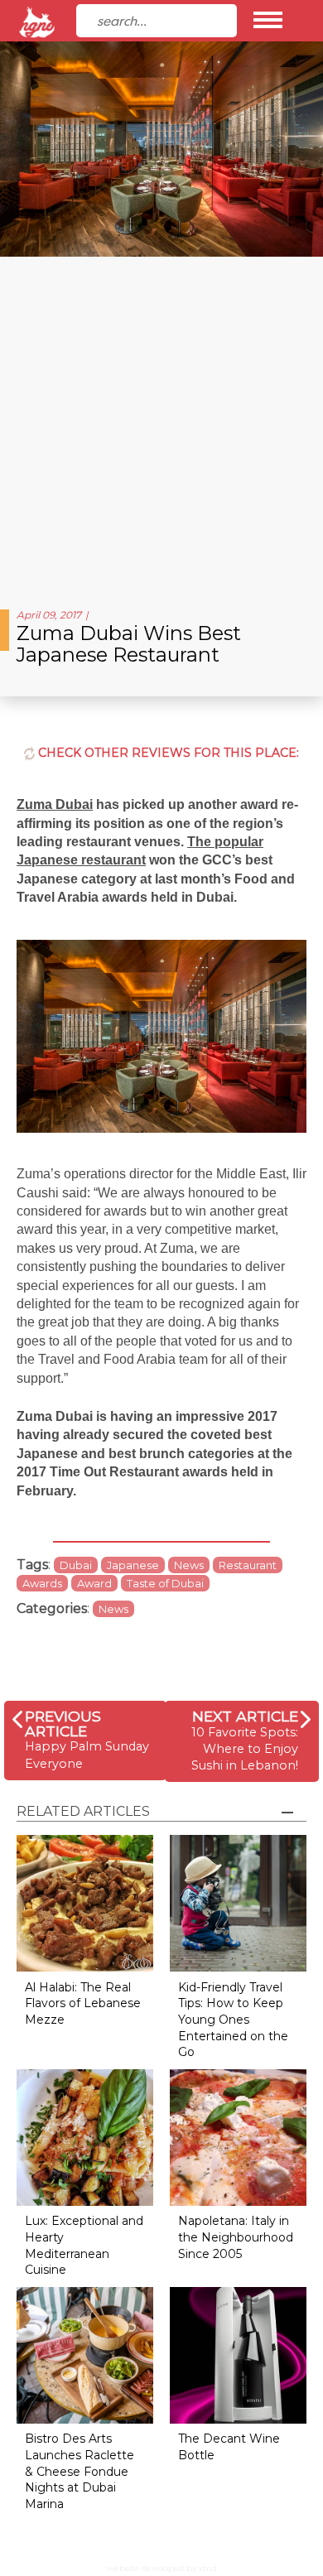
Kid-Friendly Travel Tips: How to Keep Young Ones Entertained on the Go (233, 2020)
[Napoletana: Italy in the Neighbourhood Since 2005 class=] (238, 2136)
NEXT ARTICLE (245, 1716)
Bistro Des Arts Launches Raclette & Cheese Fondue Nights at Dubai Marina (80, 2471)
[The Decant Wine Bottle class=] (238, 2354)
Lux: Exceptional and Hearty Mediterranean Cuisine (84, 2245)
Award (94, 1583)
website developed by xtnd (162, 2568)
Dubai (76, 1565)
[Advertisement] (161, 426)
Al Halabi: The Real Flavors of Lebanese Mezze (83, 2003)
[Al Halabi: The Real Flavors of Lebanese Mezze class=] (85, 1902)
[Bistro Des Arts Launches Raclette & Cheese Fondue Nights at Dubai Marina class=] (85, 2354)
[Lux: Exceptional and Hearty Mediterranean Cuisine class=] (85, 2136)
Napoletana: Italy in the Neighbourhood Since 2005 (236, 2237)
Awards (42, 1583)
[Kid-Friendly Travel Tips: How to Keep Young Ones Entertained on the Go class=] (238, 1902)
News (189, 1565)
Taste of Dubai (165, 1583)
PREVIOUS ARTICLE (63, 1724)
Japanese (133, 1565)
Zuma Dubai (55, 804)
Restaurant (248, 1565)
